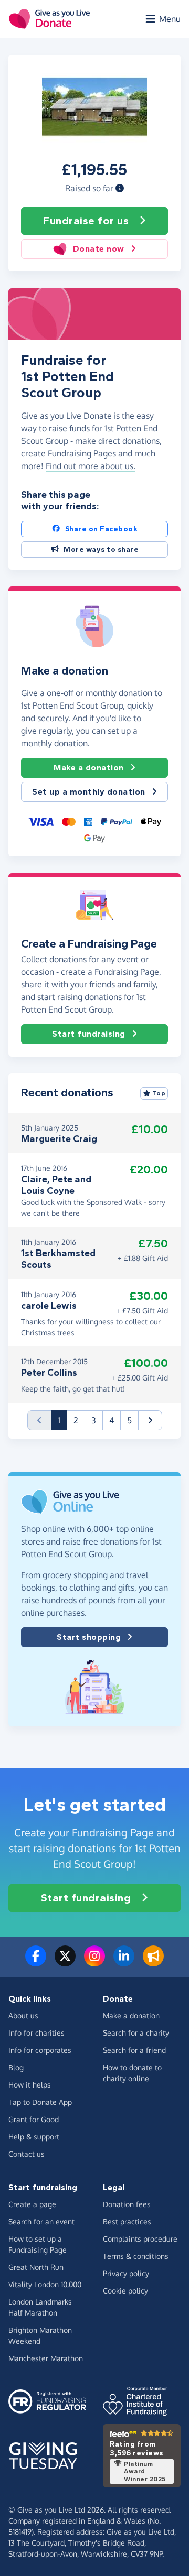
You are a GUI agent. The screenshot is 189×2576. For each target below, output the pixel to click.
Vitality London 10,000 (45, 2284)
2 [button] (76, 1420)
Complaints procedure (140, 2239)
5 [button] (129, 1420)
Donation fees (127, 2204)
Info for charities (36, 2033)
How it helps (30, 2085)
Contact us (27, 2154)
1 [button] (62, 1420)
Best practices (127, 2221)
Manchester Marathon (46, 2358)
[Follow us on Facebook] (36, 1962)
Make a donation (89, 768)
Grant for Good (34, 2119)
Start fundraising (89, 1034)
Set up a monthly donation (89, 792)
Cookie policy (125, 2291)
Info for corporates (40, 2050)
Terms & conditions (136, 2256)
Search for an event (41, 2221)
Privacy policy (126, 2273)
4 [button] (112, 1420)
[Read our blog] (153, 1962)
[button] (120, 188)
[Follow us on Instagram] (94, 1962)
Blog (16, 2067)
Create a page (32, 2204)
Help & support (34, 2137)
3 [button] (94, 1420)
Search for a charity (136, 2033)
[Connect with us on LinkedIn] (124, 1962)
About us (23, 2015)
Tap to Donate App (40, 2102)
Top (159, 1093)
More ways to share (101, 550)
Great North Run (36, 2267)
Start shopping (89, 1637)
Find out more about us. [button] (91, 466)
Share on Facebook (102, 529)
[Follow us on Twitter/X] (65, 1962)
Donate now (99, 249)
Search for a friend (134, 2050)
